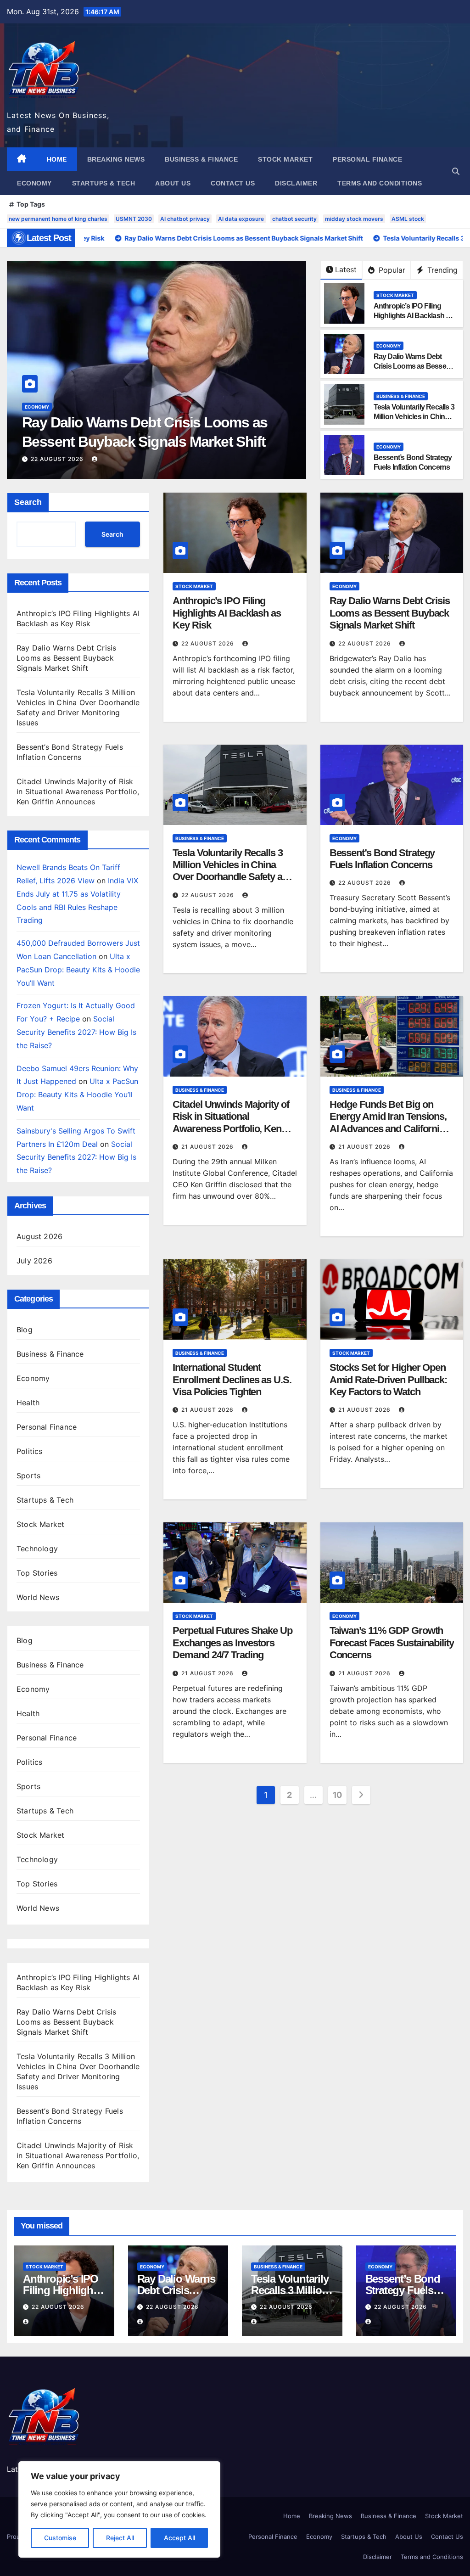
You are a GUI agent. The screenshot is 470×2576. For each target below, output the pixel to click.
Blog (25, 1330)
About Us (173, 183)
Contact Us (233, 183)
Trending (441, 270)
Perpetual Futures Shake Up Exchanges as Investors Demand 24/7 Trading (232, 1643)
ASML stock (408, 219)
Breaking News (116, 159)
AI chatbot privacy (185, 219)
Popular (391, 270)
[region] (119, 2509)
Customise (60, 2538)
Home (57, 159)
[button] (456, 171)
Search (28, 502)
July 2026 (34, 1261)
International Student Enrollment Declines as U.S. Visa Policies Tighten (232, 1380)
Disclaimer (296, 183)
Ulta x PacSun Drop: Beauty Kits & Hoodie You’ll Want (78, 970)
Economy (34, 183)
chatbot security (294, 219)
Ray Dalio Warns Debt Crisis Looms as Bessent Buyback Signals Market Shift (66, 658)
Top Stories (37, 1573)
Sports (28, 1476)
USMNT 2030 (134, 219)
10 (337, 1795)
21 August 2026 (208, 1147)
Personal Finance (367, 159)
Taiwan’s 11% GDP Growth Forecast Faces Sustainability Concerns (392, 1643)
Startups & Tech (104, 183)
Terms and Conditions (380, 183)
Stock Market (285, 159)
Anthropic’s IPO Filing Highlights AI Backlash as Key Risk (414, 316)
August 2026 (39, 1236)
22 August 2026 (58, 459)
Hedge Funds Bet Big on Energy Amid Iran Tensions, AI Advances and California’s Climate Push (390, 1122)
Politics (30, 1451)
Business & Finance (201, 159)
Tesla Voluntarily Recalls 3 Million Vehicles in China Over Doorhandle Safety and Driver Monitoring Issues (156, 441)
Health (28, 1403)
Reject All (120, 2538)
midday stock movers (354, 219)
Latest (346, 269)
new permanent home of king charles (58, 219)
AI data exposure (241, 219)
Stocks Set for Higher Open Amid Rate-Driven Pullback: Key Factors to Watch (388, 1380)
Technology (37, 1549)
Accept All (179, 2538)
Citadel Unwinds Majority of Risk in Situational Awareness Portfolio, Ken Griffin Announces (78, 791)
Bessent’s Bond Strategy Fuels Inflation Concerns (382, 859)
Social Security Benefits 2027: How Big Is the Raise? (76, 1032)
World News (38, 1597)
